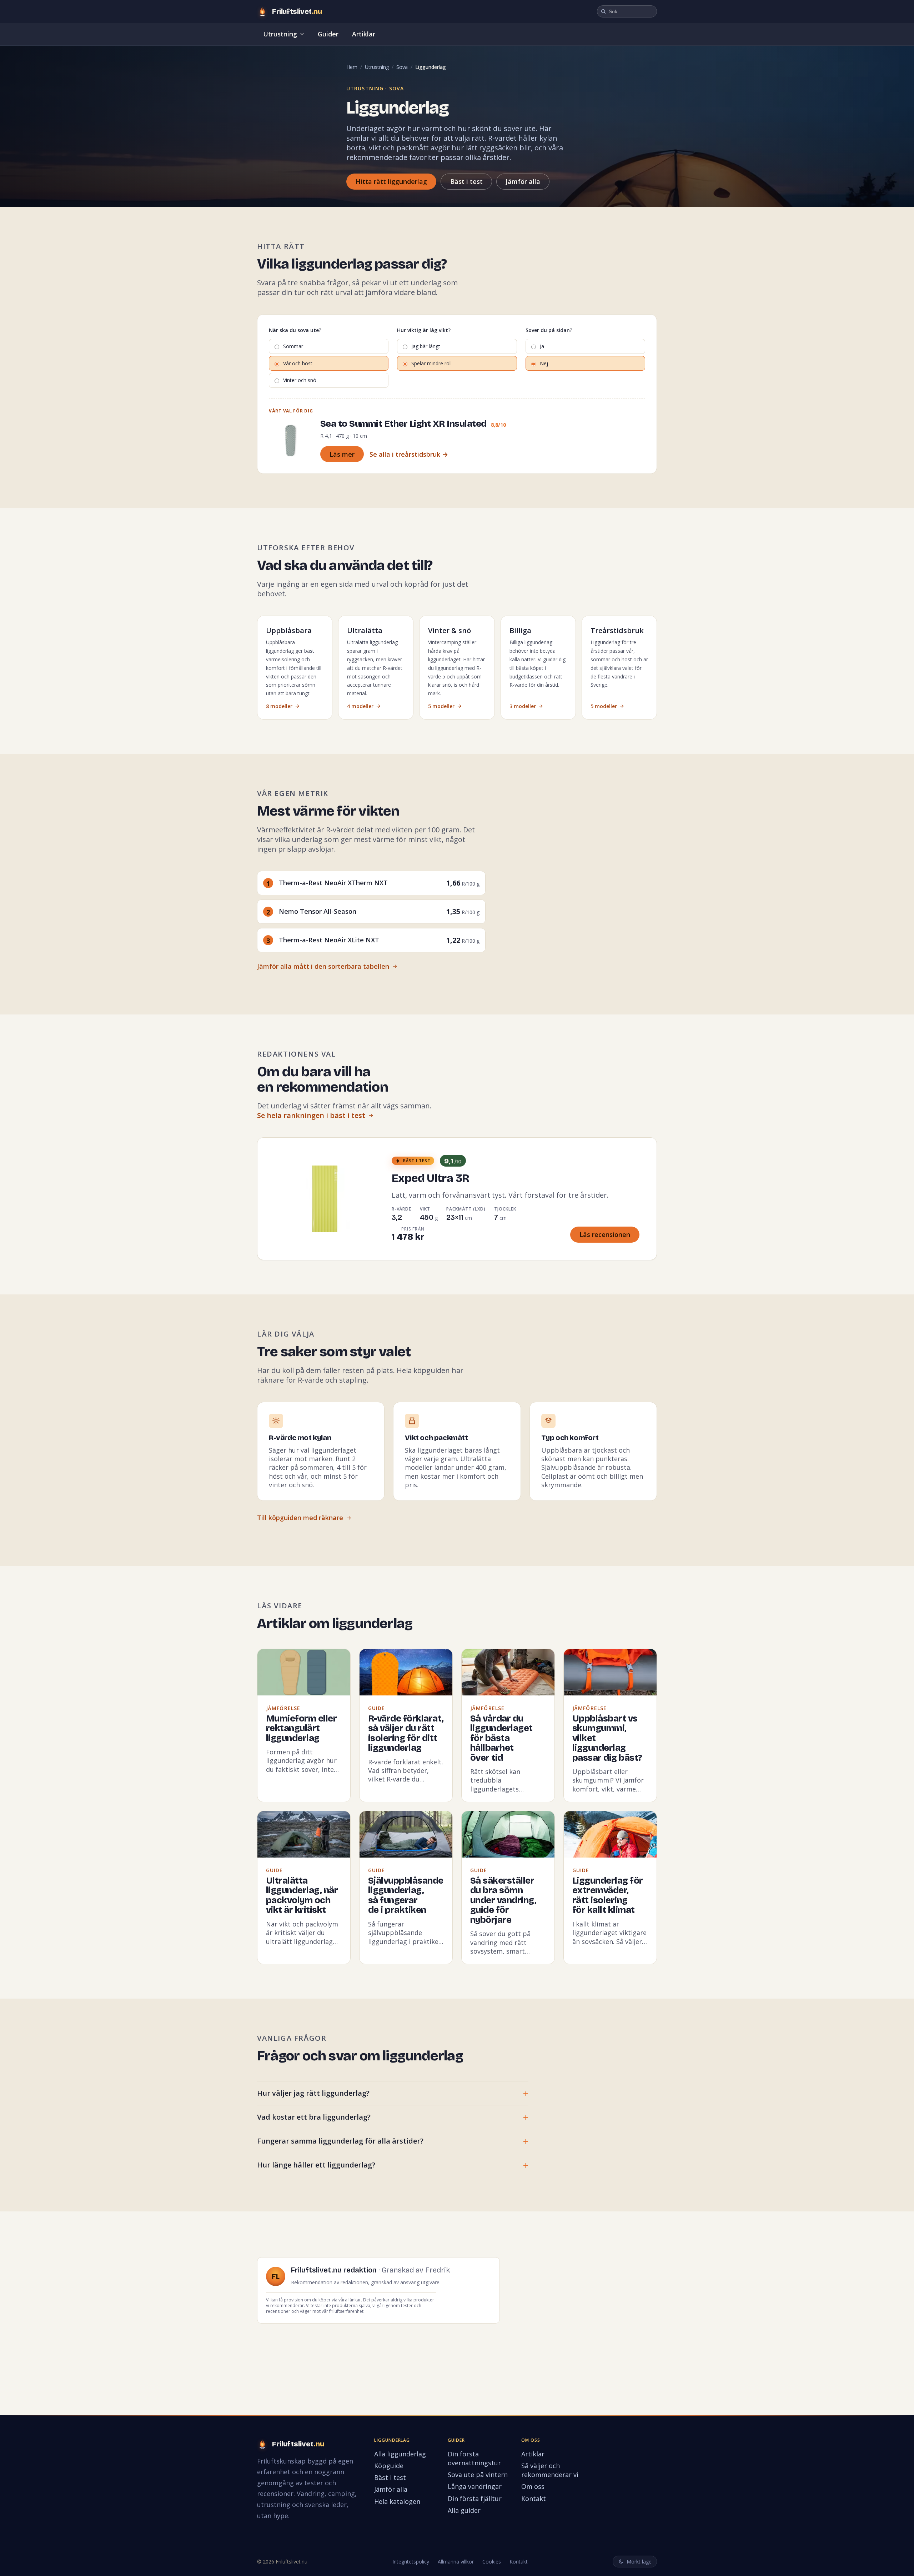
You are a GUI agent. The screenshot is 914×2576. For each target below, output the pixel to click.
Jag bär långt (426, 346)
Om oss (533, 2486)
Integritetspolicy (411, 2562)
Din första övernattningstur (474, 2458)
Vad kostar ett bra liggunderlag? (314, 2117)
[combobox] (627, 11)
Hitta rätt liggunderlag (391, 181)
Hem (352, 67)
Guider (328, 34)
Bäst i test (466, 181)
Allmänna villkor (456, 2562)
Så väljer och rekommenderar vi (550, 2470)
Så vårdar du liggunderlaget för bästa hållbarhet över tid (501, 1738)
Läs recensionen (605, 1234)
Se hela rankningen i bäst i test (311, 1115)
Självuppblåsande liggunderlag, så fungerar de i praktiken (406, 1896)
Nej (544, 363)
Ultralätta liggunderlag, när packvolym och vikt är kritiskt (302, 1896)
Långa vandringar (475, 2486)
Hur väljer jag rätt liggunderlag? (313, 2093)
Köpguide (389, 2466)
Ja (542, 346)
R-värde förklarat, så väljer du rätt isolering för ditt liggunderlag (406, 1733)
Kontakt (534, 2499)
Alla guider (464, 2510)
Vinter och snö (300, 380)
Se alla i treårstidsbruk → (409, 454)
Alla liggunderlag (400, 2454)
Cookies (492, 2562)
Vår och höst (298, 363)
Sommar (293, 346)
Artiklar (364, 34)
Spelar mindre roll (431, 363)
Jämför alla (523, 181)
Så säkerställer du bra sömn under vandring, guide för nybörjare (503, 1900)
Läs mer (342, 454)
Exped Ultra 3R (430, 1178)
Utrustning (280, 34)
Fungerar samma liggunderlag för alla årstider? (340, 2141)
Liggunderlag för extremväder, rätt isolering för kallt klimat (608, 1896)
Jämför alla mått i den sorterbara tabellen (323, 966)
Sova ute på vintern (478, 2475)
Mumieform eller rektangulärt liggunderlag (302, 1728)
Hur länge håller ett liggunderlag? (316, 2165)
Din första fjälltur (475, 2499)
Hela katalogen (397, 2501)
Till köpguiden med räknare (300, 1518)
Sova (402, 67)
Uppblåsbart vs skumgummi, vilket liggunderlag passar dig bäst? (607, 1738)
